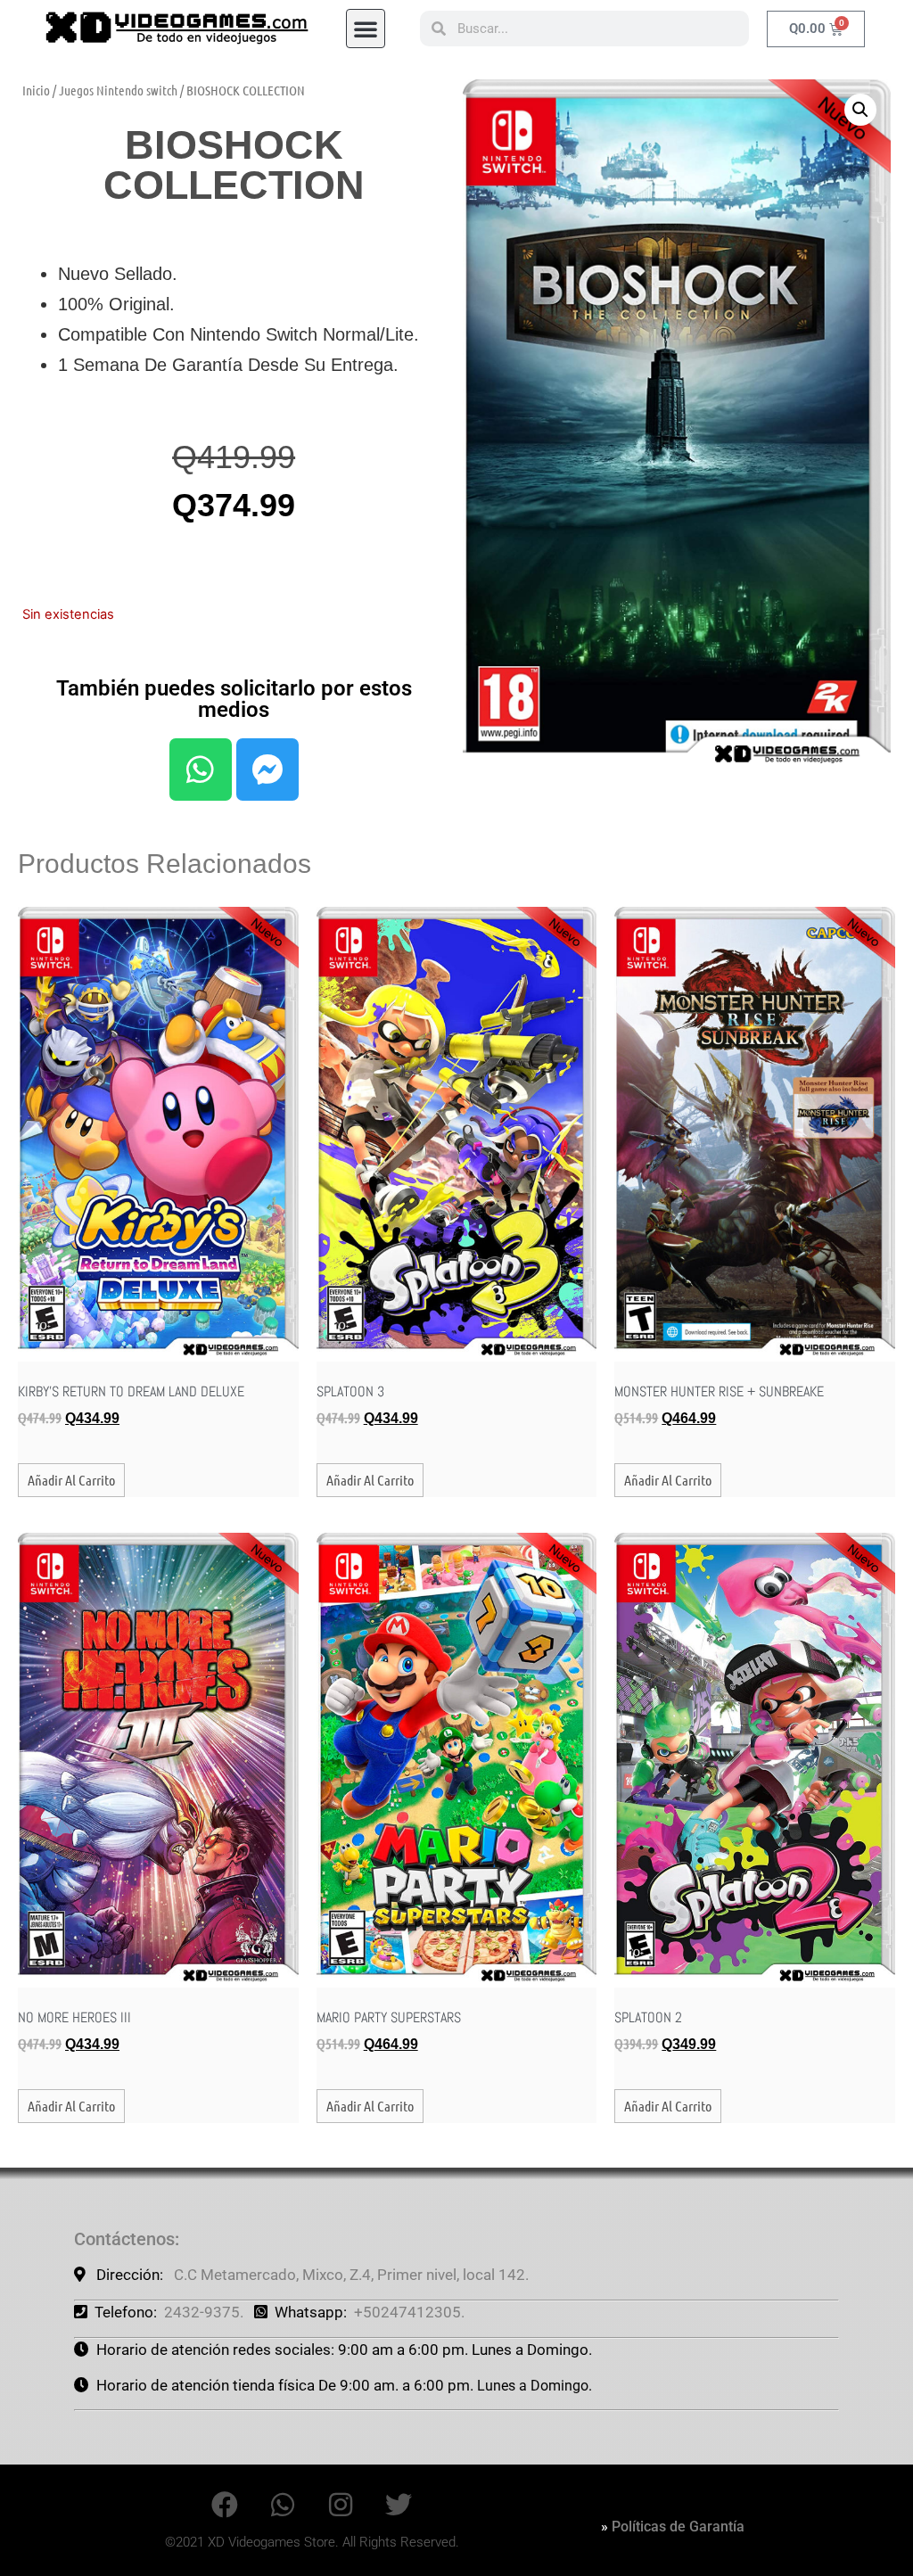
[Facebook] (225, 2505)
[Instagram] (341, 2505)
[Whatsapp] (201, 770)
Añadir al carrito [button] (71, 1480)
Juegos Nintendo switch (118, 90)
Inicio (36, 90)
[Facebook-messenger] (267, 770)
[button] (366, 29)
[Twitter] (399, 2505)
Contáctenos (124, 2239)
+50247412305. (409, 2312)
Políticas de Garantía (678, 2527)
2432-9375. (204, 2312)
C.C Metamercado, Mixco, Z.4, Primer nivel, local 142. (351, 2275)
